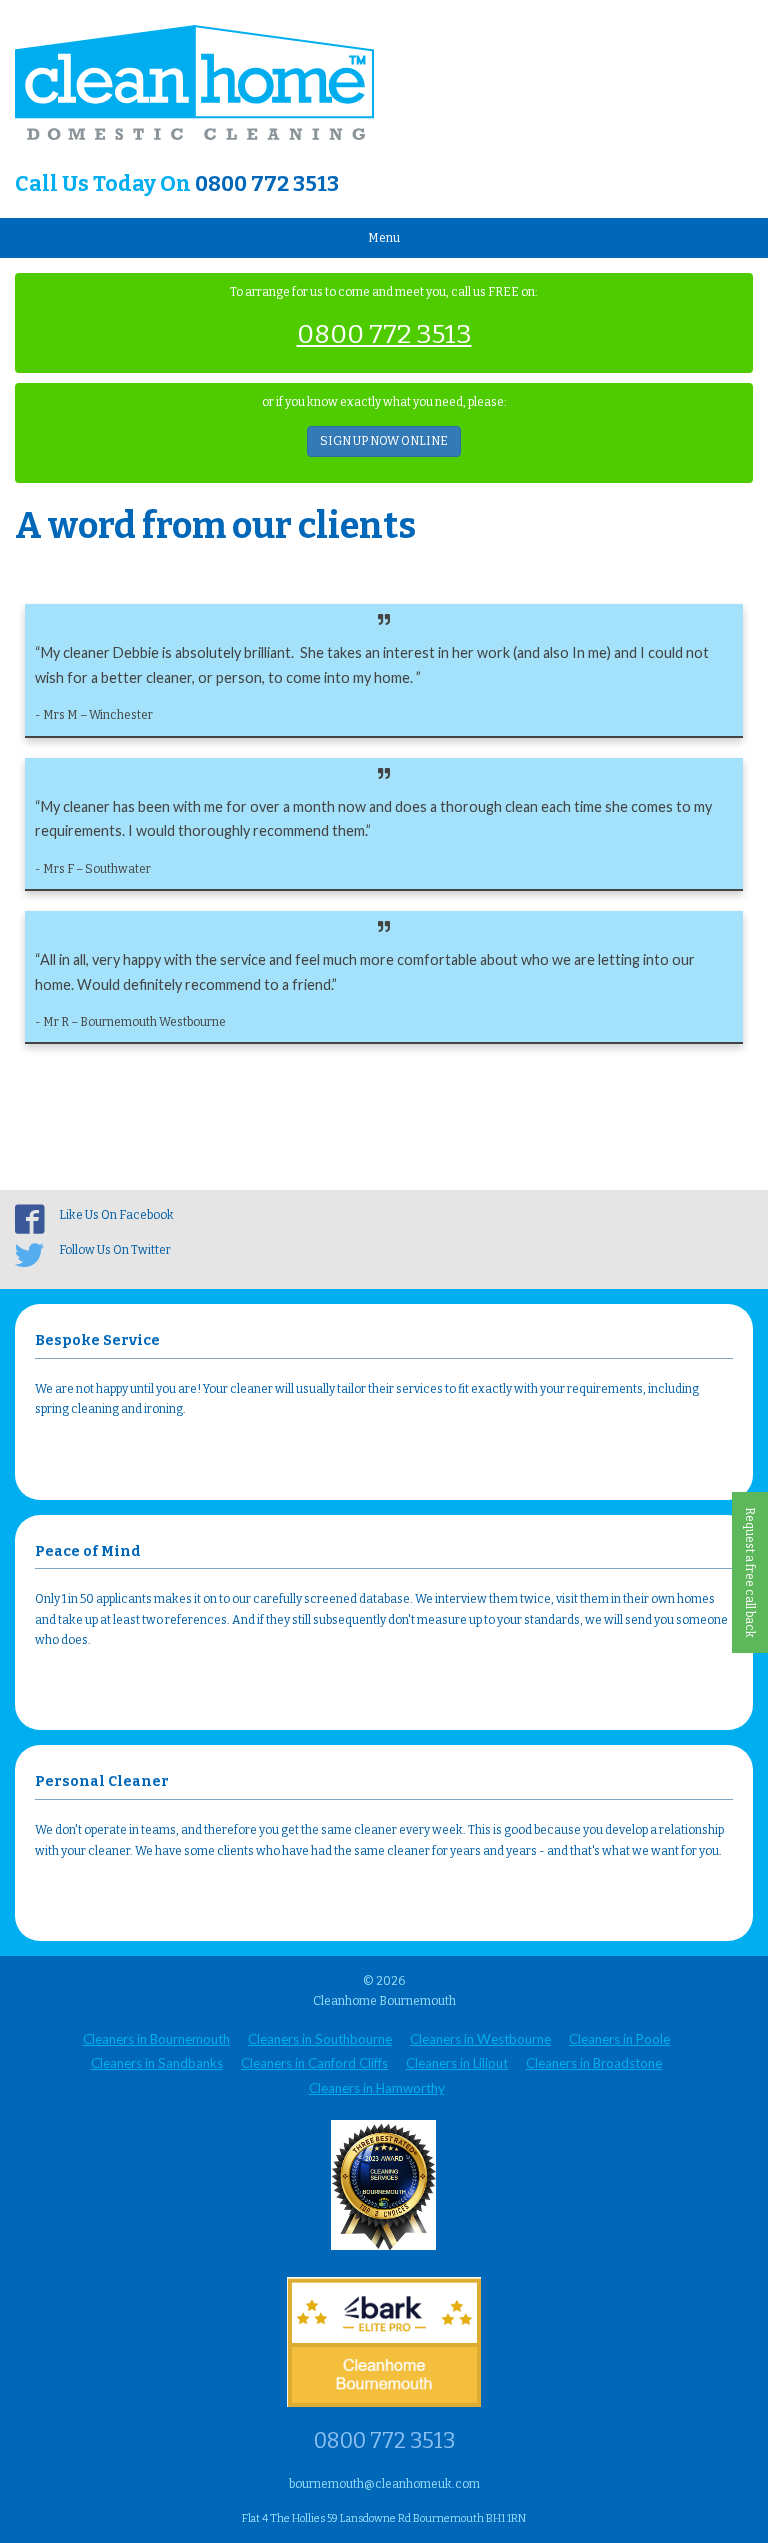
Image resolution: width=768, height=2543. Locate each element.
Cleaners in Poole (619, 2039)
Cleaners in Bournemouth (156, 2039)
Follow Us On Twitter (115, 1250)
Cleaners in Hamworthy (377, 2088)
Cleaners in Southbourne (320, 2039)
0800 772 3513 (267, 184)
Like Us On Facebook (116, 1215)
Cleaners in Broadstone (594, 2063)
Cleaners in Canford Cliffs (314, 2063)
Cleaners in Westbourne (480, 2039)
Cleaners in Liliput (457, 2063)
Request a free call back (750, 1572)
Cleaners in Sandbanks (157, 2063)
